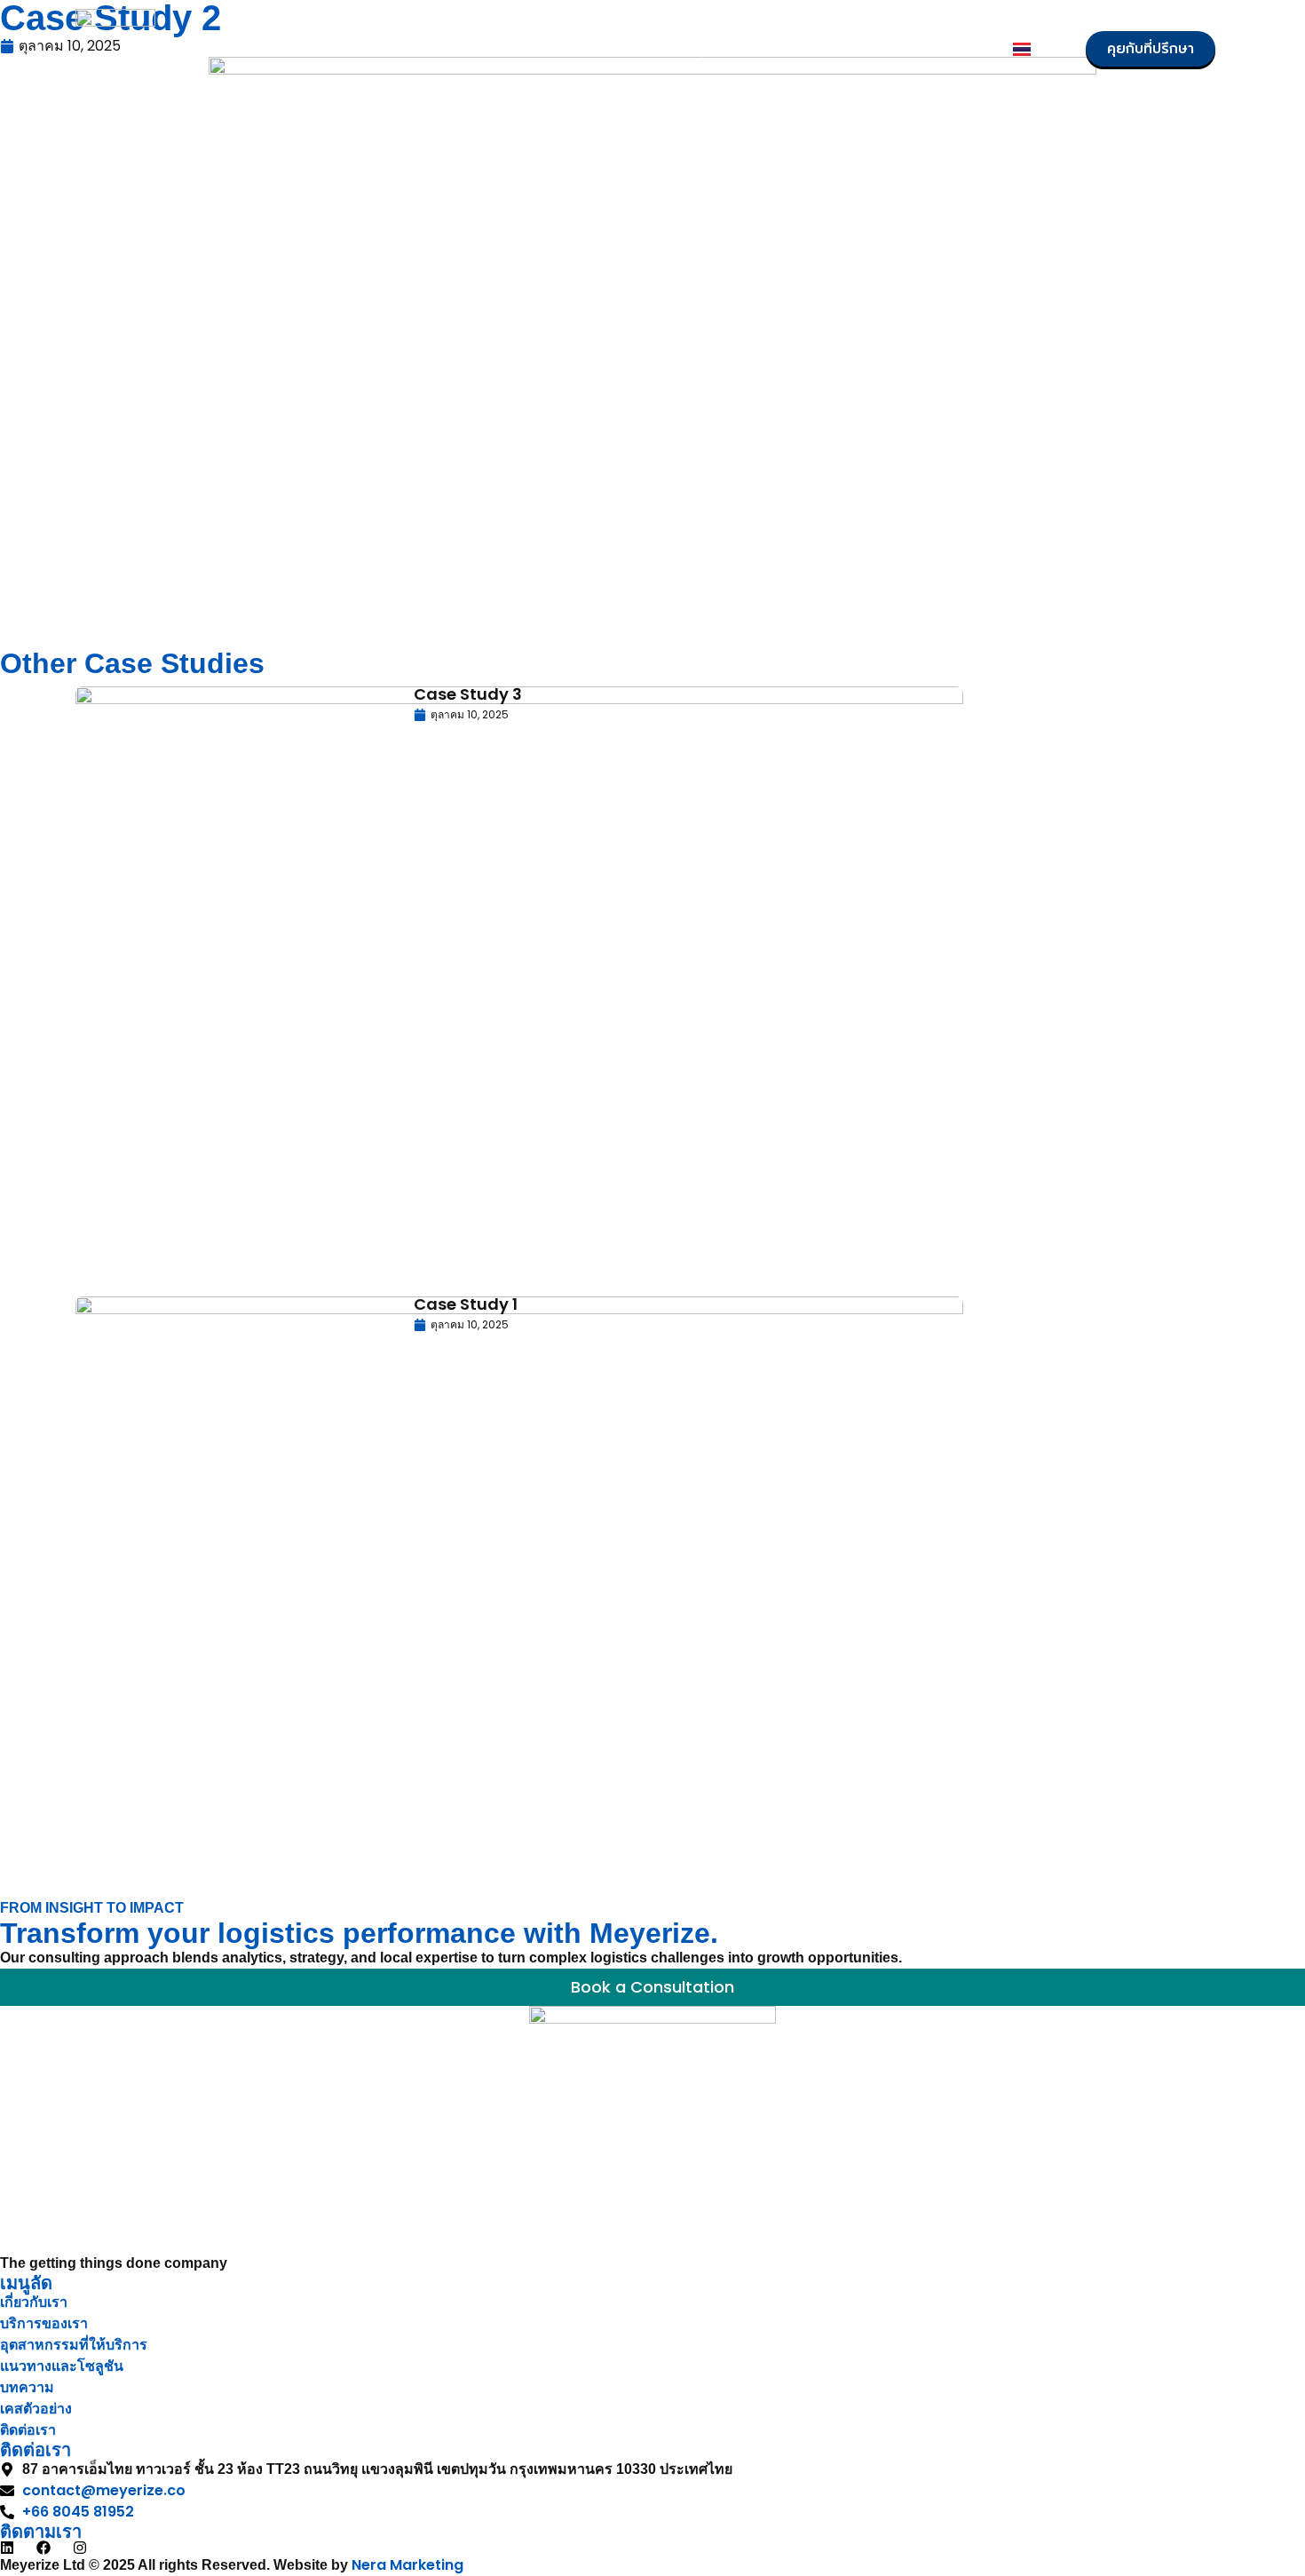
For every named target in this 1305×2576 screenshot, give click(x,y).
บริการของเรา (368, 49)
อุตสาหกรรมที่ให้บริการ (508, 49)
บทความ (773, 49)
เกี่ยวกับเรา (263, 49)
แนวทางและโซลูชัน (663, 49)
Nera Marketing (407, 2565)
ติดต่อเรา (957, 49)
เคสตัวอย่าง (863, 49)
